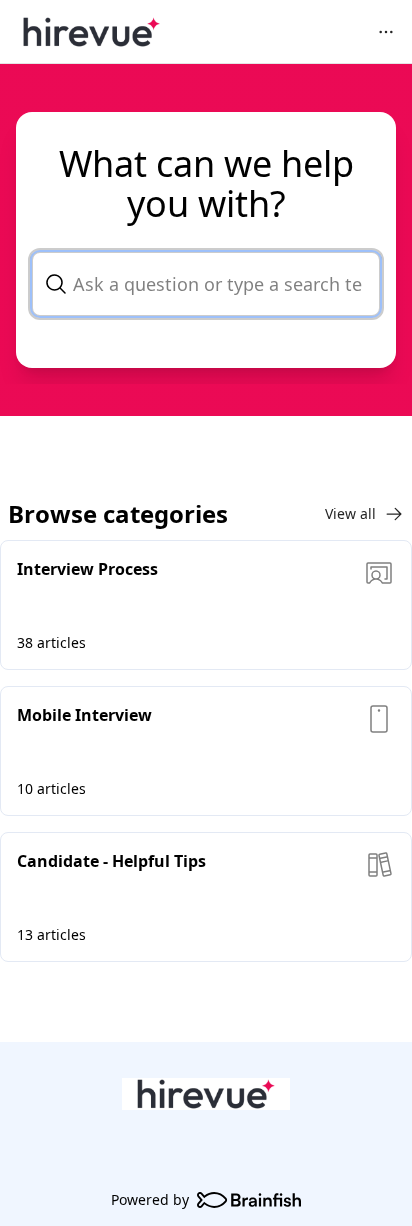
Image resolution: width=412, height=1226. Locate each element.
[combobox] (206, 284)
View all (350, 513)
